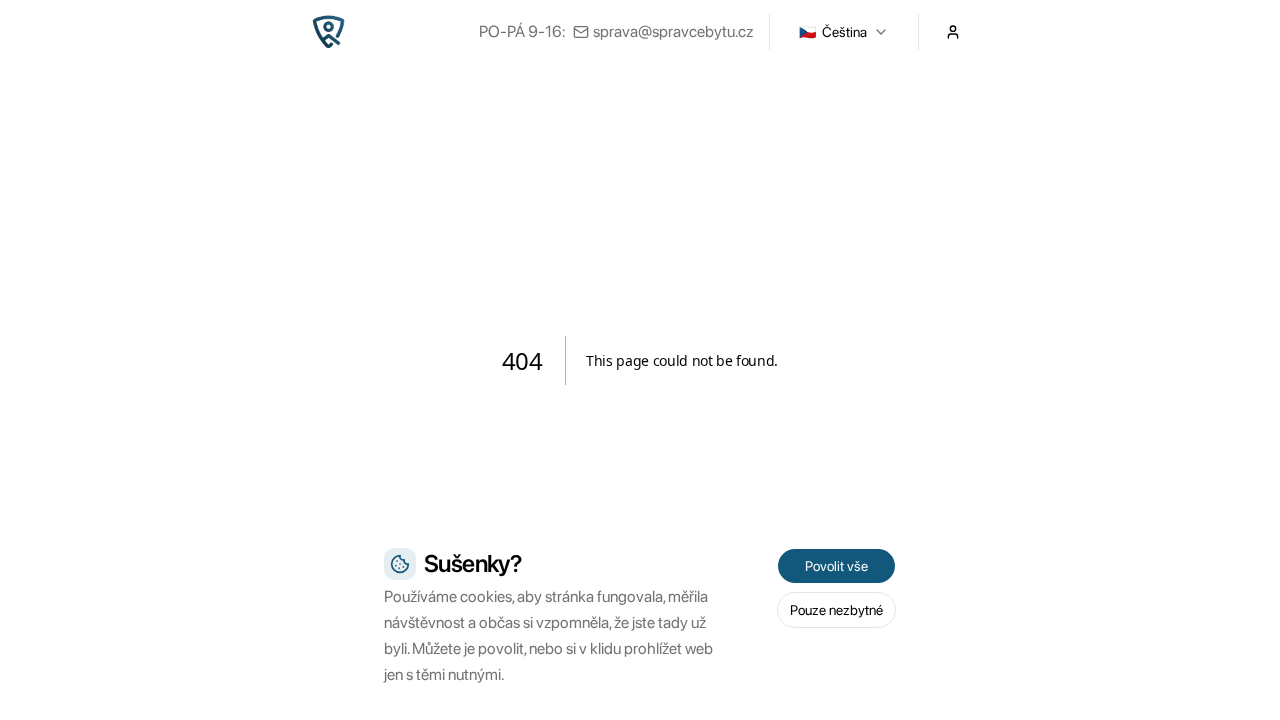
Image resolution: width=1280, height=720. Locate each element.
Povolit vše (836, 566)
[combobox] (844, 32)
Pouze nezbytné (836, 610)
